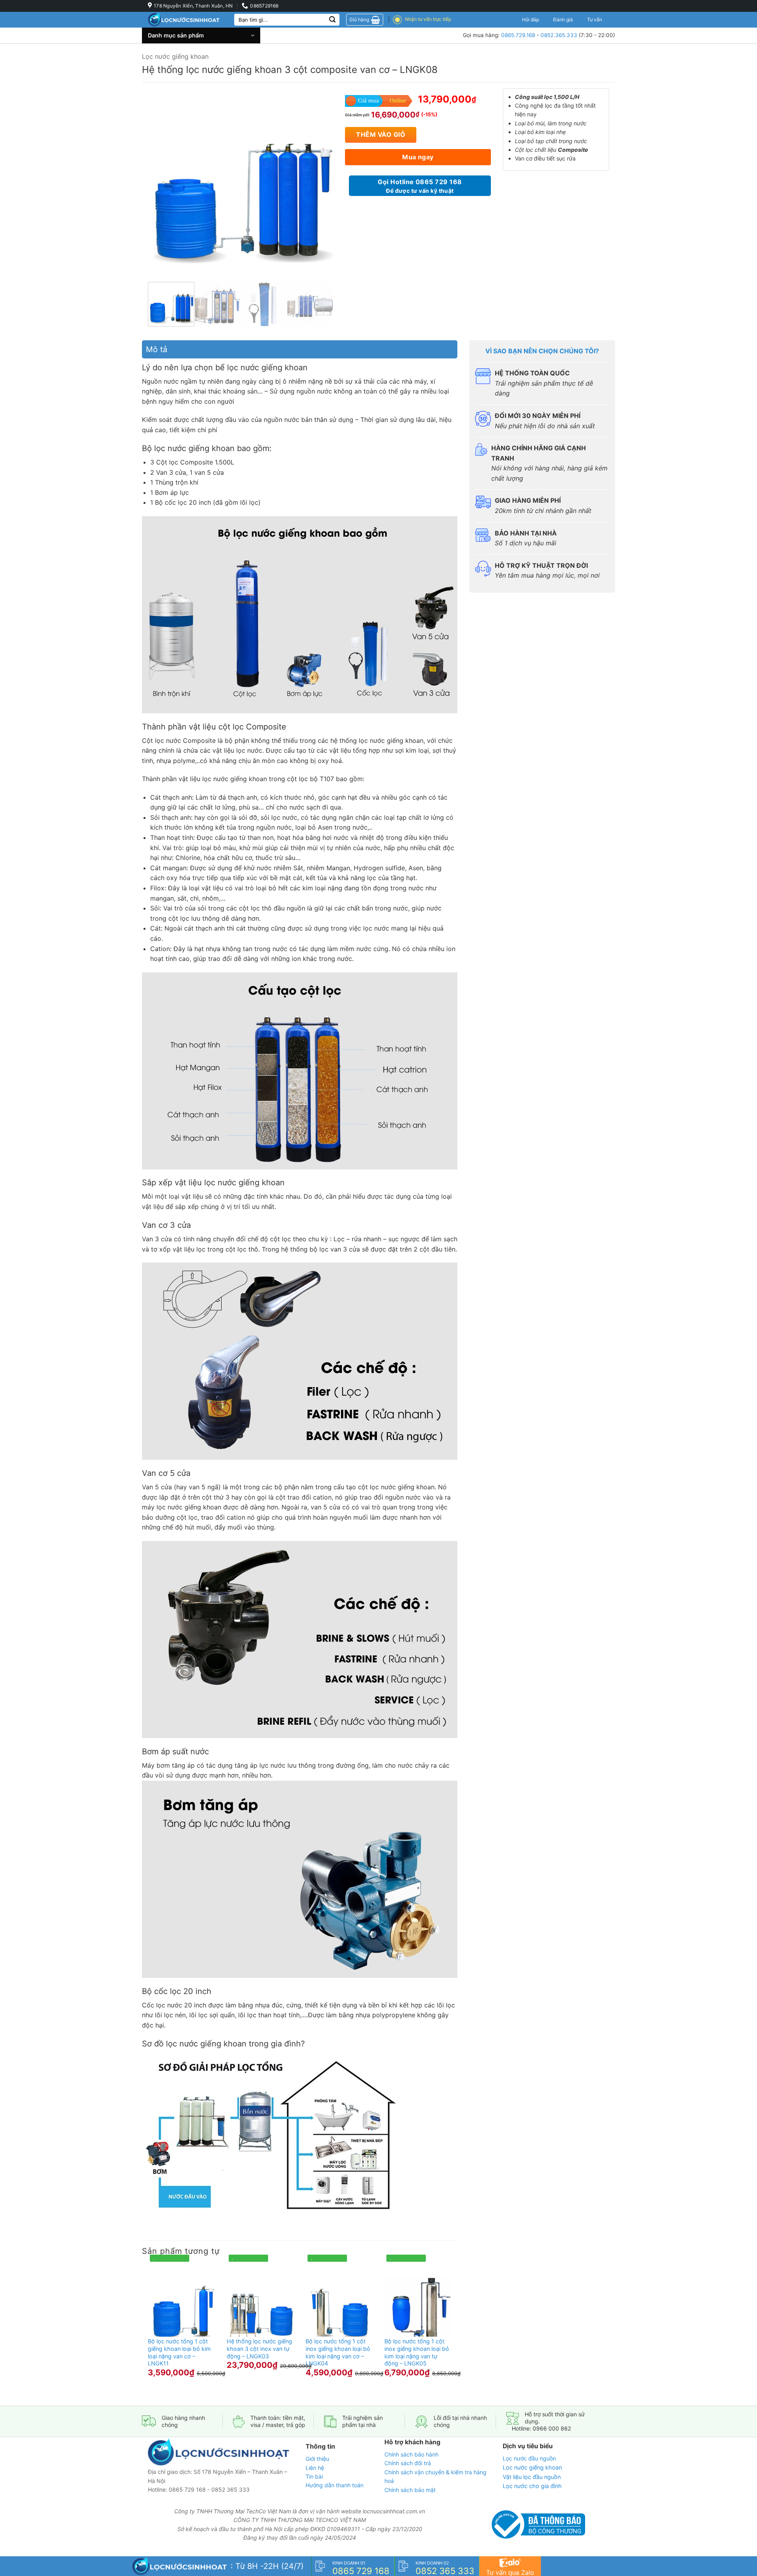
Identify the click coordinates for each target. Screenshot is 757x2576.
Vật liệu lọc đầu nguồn (532, 2476)
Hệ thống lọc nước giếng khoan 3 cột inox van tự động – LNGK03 (259, 2348)
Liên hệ (315, 2467)
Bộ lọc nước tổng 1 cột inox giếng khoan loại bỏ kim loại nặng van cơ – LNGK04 (338, 2352)
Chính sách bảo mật (410, 2489)
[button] (201, 35)
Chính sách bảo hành (411, 2454)
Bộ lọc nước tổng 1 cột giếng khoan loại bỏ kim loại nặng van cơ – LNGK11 (179, 2352)
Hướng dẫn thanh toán (335, 2485)
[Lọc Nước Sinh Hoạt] (185, 20)
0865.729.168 (518, 35)
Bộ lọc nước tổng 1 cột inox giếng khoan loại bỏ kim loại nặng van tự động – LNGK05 (417, 2352)
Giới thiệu (317, 2459)
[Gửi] (332, 20)
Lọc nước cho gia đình (532, 2486)
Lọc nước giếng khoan (175, 56)
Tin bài (314, 2476)
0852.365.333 (559, 35)
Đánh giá (563, 20)
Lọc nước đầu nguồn (529, 2458)
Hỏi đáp (530, 20)
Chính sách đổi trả (408, 2463)
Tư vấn (595, 20)
